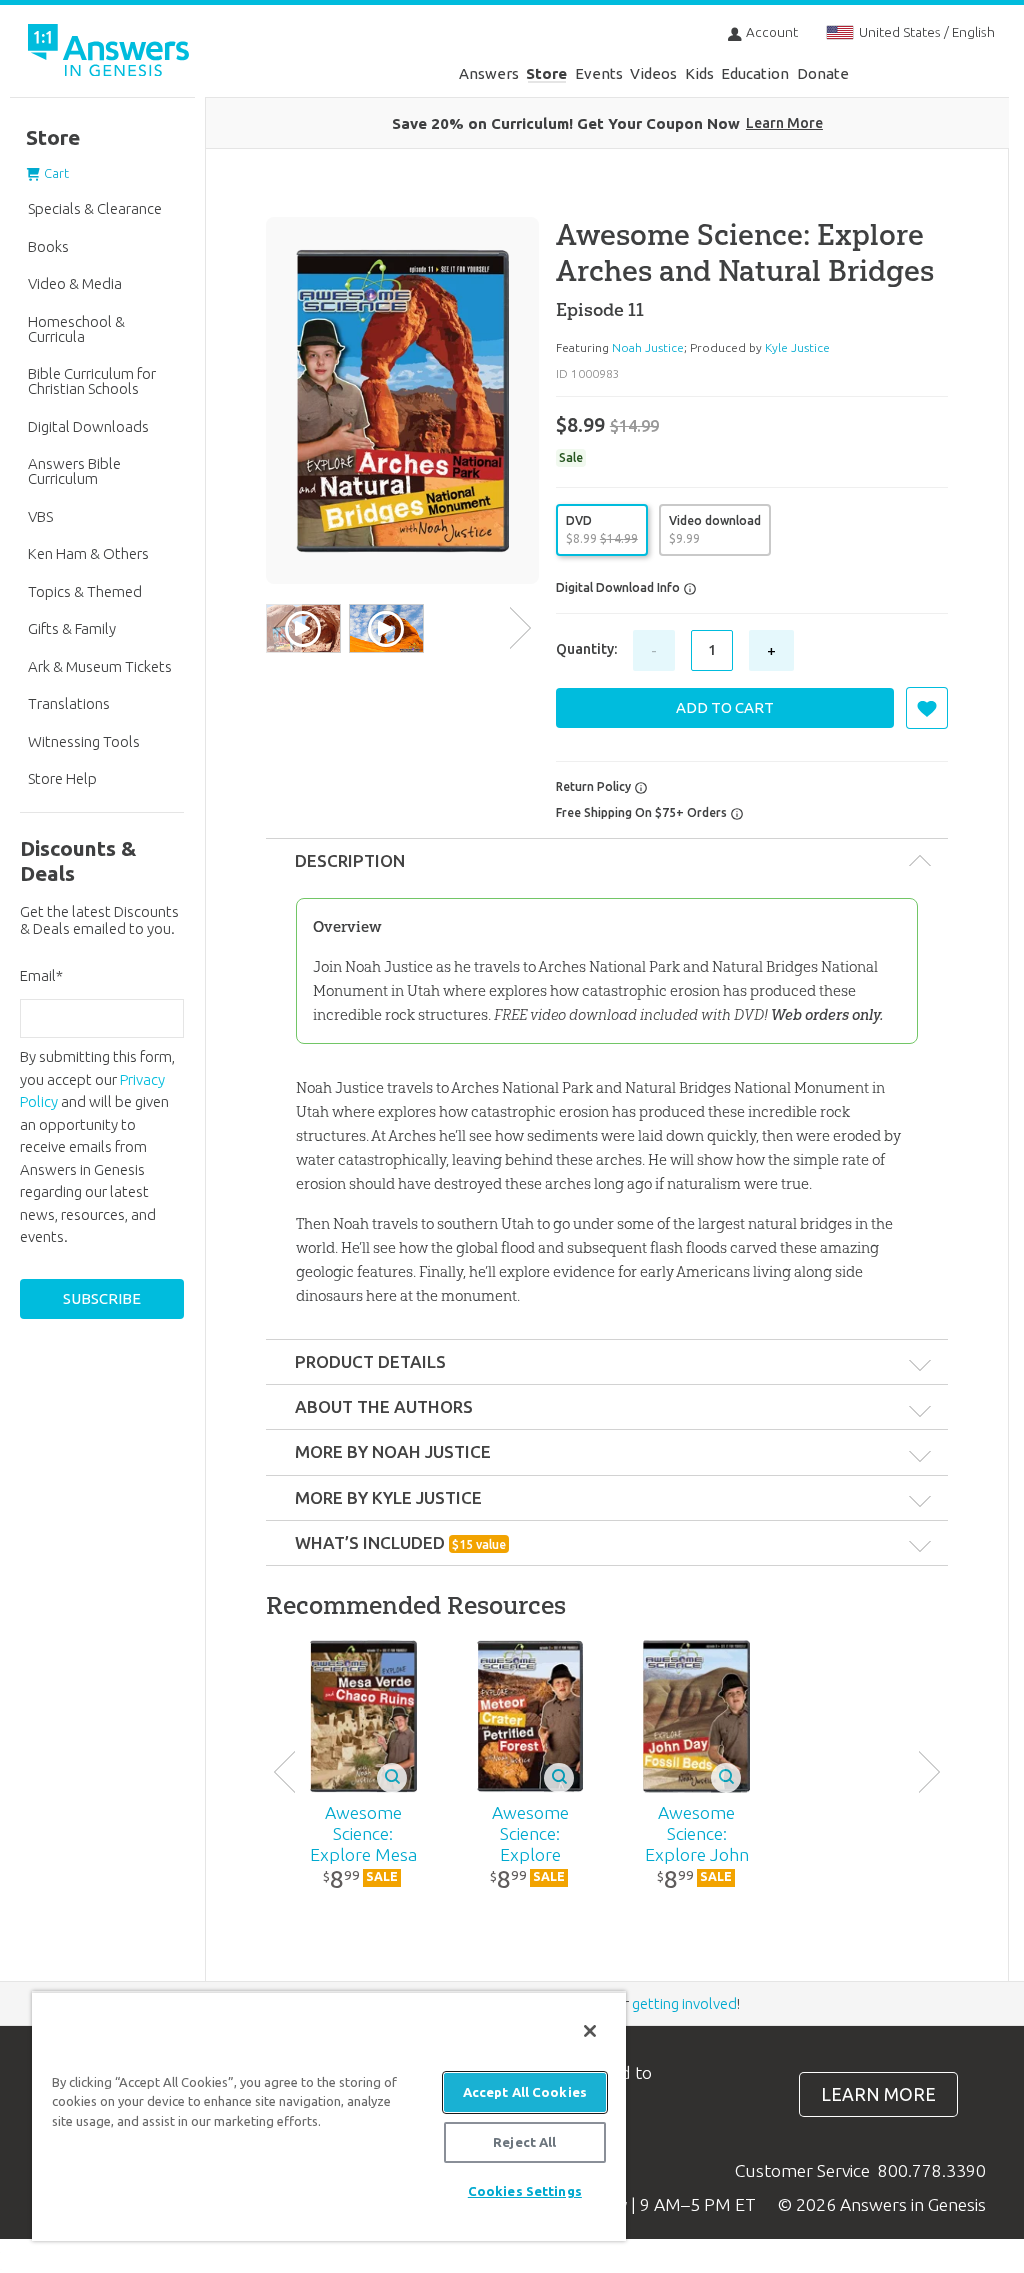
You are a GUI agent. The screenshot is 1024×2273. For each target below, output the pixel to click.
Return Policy (595, 786)
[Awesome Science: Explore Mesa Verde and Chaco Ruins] (363, 1716)
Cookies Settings (525, 2191)
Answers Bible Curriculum (74, 471)
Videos (653, 73)
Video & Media (75, 283)
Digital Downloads (88, 426)
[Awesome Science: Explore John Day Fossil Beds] (697, 1716)
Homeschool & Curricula (76, 329)
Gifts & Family (72, 628)
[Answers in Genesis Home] (110, 53)
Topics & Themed (85, 591)
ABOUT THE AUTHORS (384, 1406)
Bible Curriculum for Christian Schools (92, 381)
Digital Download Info (619, 587)
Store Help (62, 778)
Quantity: (586, 649)
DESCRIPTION (350, 860)
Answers (489, 73)
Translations (69, 703)
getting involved (684, 2003)
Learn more (878, 2094)
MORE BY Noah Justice (393, 1451)
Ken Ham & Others (88, 553)
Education (755, 73)
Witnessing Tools (84, 741)
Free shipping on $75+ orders (643, 812)
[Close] (590, 2031)
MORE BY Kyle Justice (388, 1497)
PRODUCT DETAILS (370, 1361)
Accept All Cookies (525, 2092)
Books (48, 246)
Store (546, 73)
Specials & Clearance (95, 208)
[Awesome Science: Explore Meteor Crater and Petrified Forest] (530, 1716)
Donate (823, 73)
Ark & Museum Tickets (100, 666)
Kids (699, 73)
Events (599, 73)
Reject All (524, 2142)
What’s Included (400, 1542)
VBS (40, 516)
